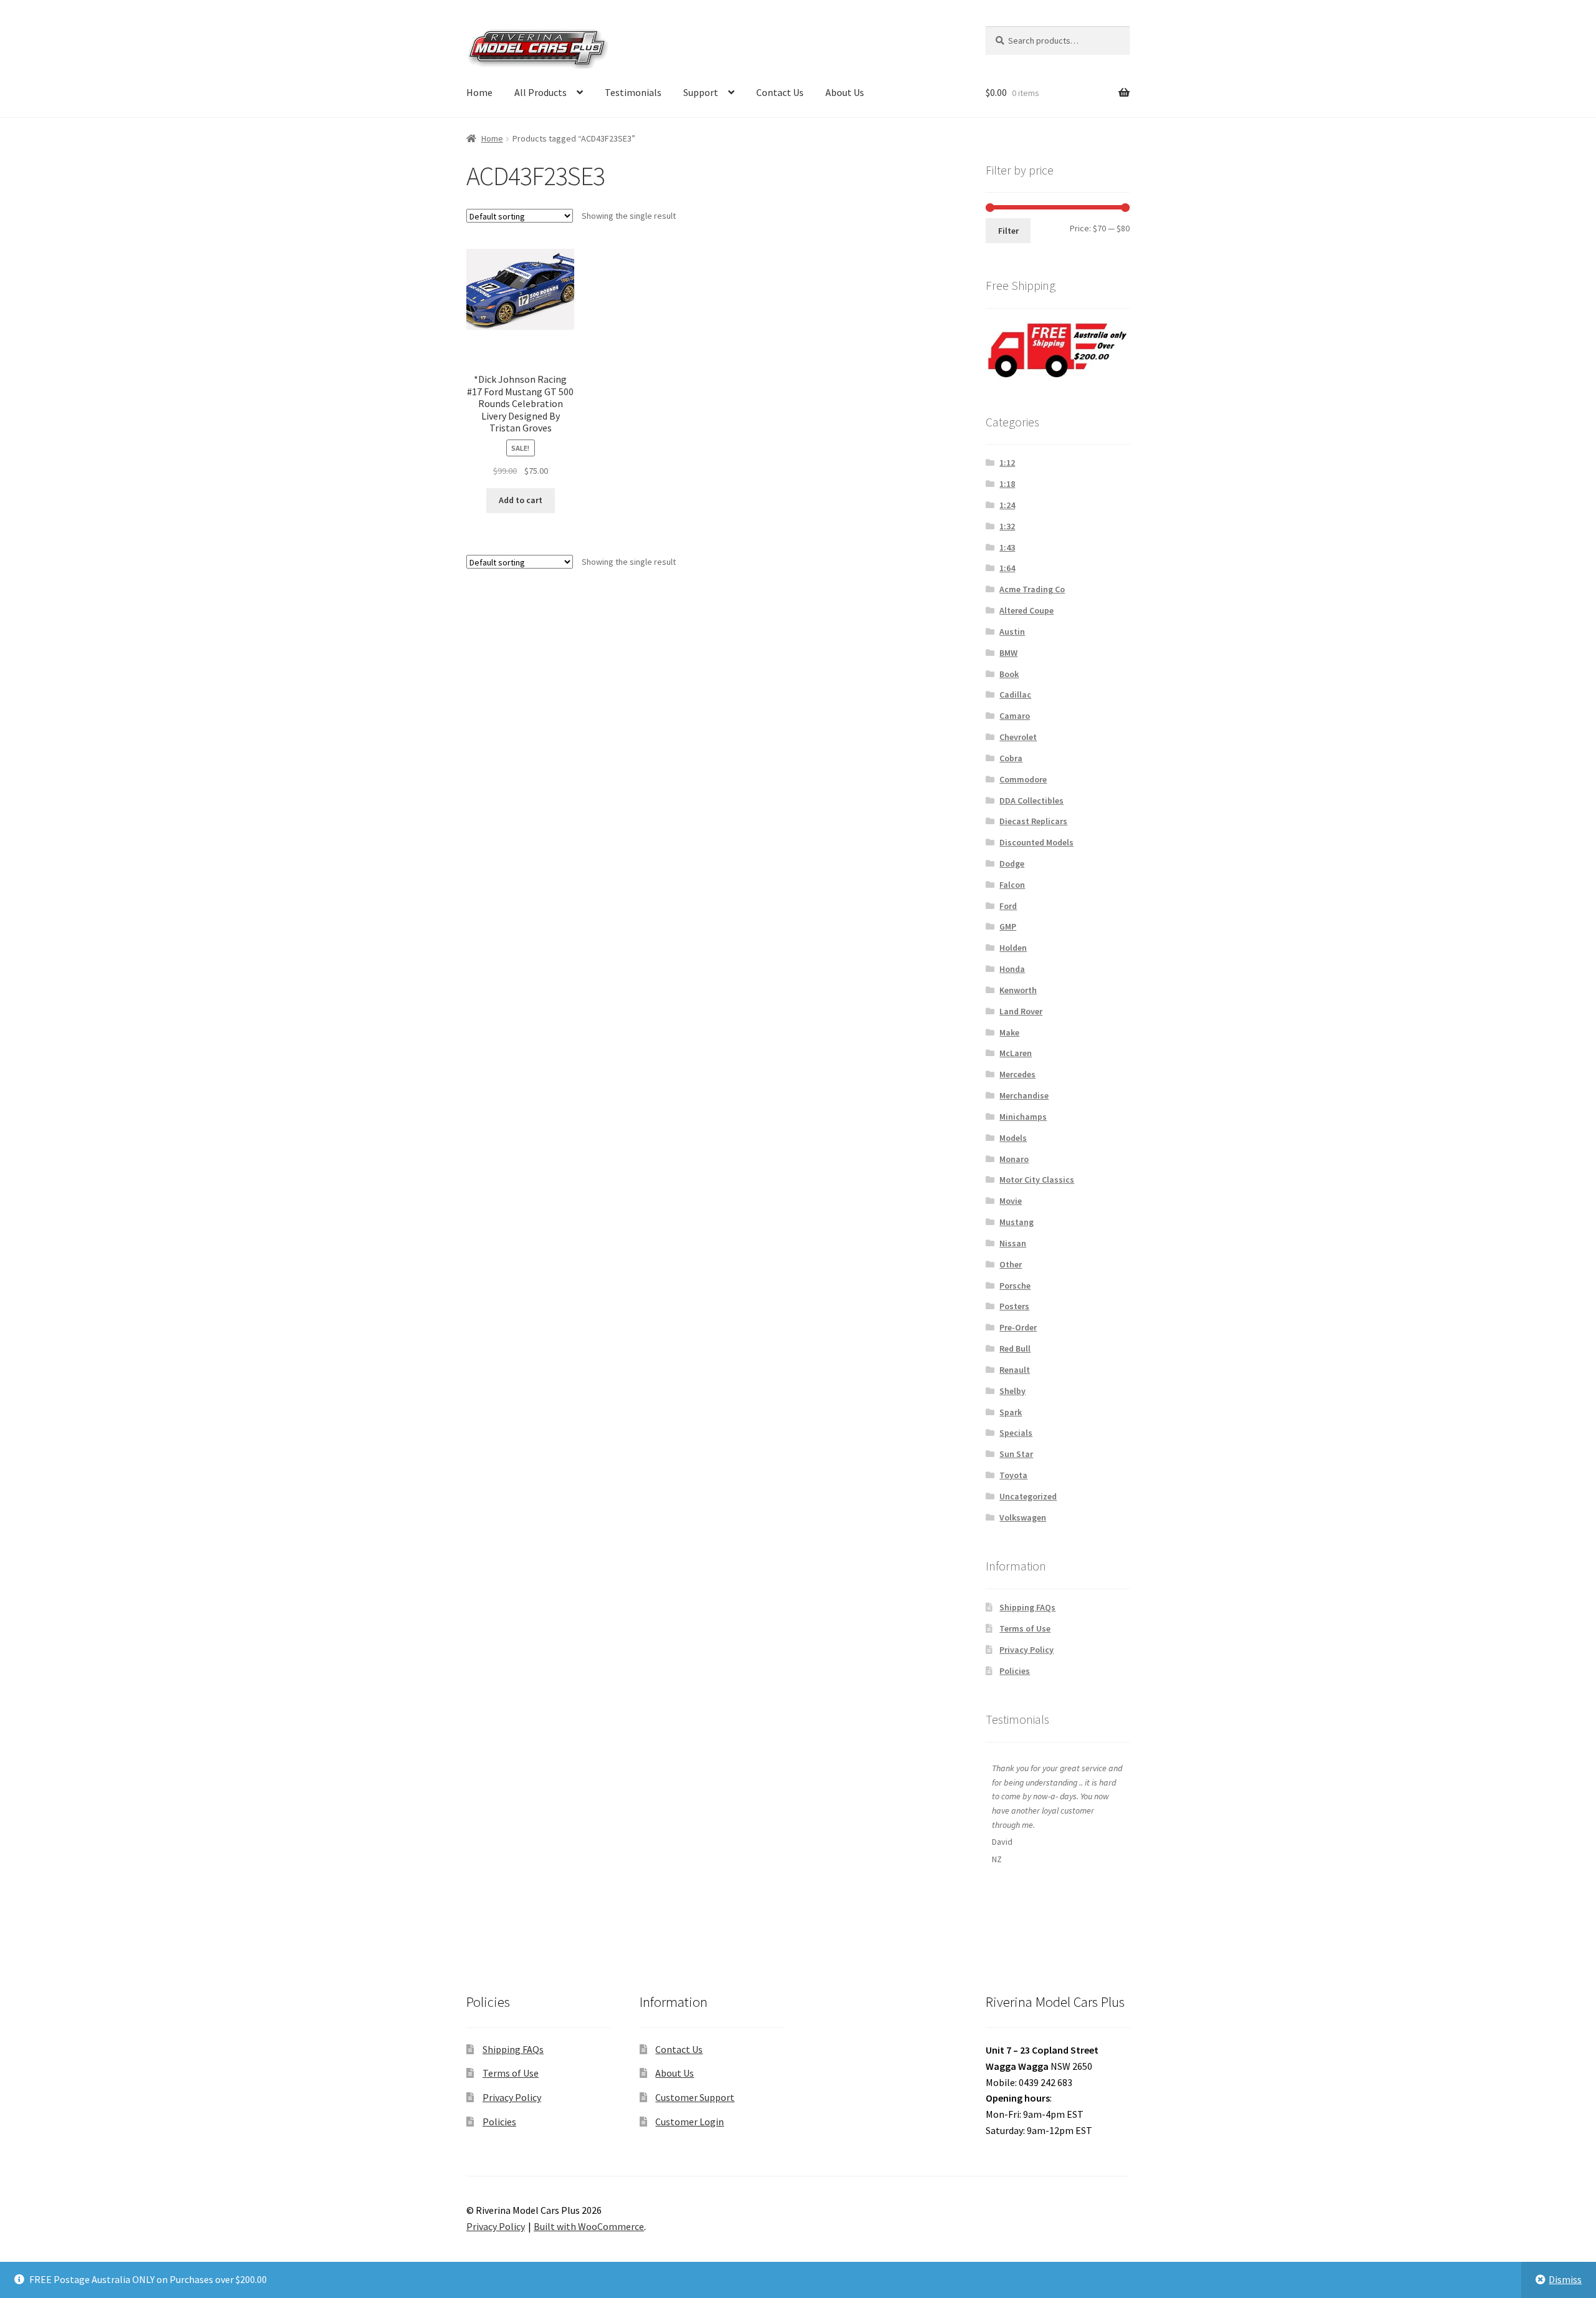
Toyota (1013, 1475)
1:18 (1007, 484)
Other (1011, 1264)
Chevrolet (1018, 737)
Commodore (1023, 779)
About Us (845, 92)
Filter (1008, 231)
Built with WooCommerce (589, 2226)
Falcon (1012, 885)
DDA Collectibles (1031, 800)
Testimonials (633, 92)
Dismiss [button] (1565, 2279)
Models (1013, 1138)
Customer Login (690, 2122)
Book (1009, 674)
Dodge (1012, 863)
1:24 (1007, 505)
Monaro (1014, 1159)
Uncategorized (1028, 1496)
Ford (1008, 906)
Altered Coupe (1026, 610)
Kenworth (1018, 990)
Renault (1015, 1370)
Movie (1011, 1201)
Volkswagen (1023, 1517)
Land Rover (1021, 1011)
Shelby (1012, 1391)
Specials (1016, 1433)
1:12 (1007, 463)
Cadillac (1015, 695)
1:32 (1007, 526)
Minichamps (1023, 1117)
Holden (1013, 948)
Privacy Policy (1026, 1650)
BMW (1008, 653)
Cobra (1011, 758)
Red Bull (1015, 1349)
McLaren (1016, 1053)
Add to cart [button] (521, 500)
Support (701, 92)
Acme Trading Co (1032, 589)
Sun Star (1016, 1454)
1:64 (1007, 568)
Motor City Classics (1037, 1180)
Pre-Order (1018, 1327)
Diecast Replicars (1033, 821)
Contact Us (780, 92)
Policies (1015, 1671)
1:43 (1007, 547)
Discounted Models (1036, 842)
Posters (1014, 1306)
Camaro (1015, 716)
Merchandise (1024, 1095)
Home (479, 92)
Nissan (1013, 1243)
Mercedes (1017, 1074)
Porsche (1015, 1286)
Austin (1012, 632)
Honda (1012, 969)
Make (1009, 1032)
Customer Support (695, 2097)
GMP (1008, 926)
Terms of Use (1025, 1628)
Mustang (1017, 1222)
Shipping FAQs (1027, 1607)
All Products (541, 92)
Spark (1011, 1412)
